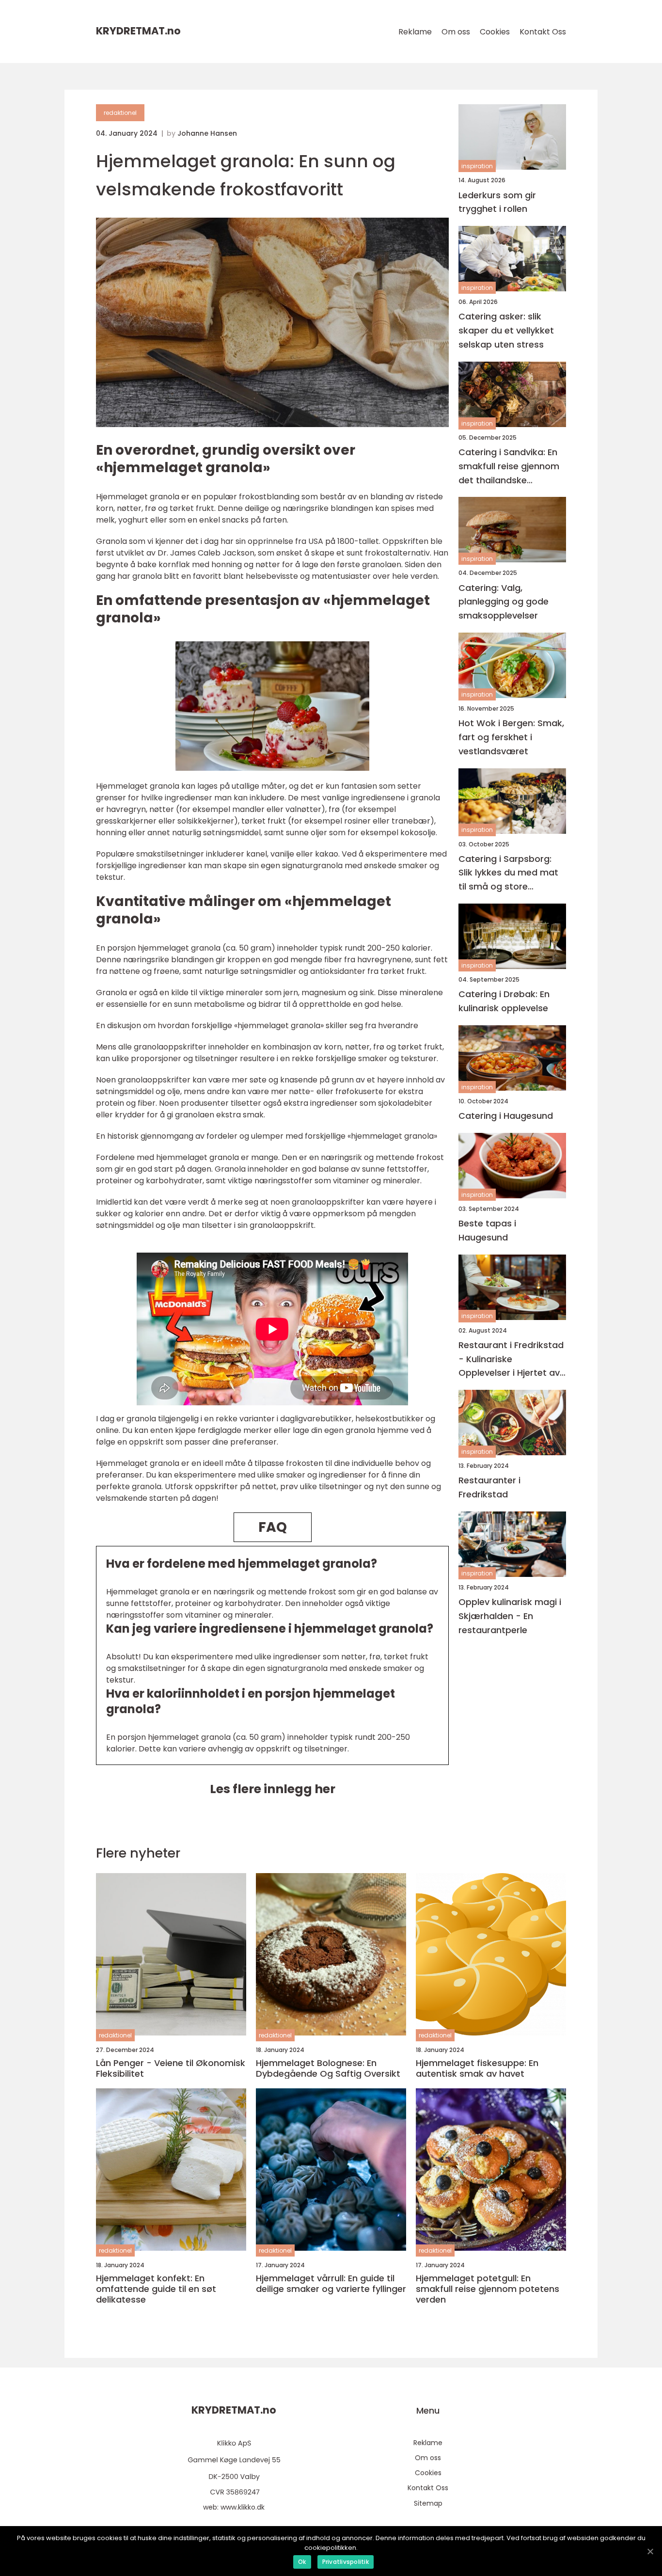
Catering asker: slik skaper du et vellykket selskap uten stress (506, 330)
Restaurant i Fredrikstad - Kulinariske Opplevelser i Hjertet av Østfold (511, 1359)
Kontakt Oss (543, 32)
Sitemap (428, 2503)
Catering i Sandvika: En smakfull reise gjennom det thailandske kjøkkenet (509, 467)
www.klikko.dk (243, 2507)
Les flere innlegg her (273, 1789)
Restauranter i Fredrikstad (489, 1487)
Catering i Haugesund (506, 1116)
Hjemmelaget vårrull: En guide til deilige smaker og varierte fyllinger (331, 2283)
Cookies (495, 32)
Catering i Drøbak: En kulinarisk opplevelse (504, 1001)
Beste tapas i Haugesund (487, 1230)
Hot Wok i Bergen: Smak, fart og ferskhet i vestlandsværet (511, 737)
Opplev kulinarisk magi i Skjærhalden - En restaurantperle (510, 1616)
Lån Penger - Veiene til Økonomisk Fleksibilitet (171, 2068)
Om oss (456, 32)
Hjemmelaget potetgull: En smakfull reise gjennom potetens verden (488, 2289)
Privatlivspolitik (346, 2562)
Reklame (415, 32)
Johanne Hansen (207, 133)
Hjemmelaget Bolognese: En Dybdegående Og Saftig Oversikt (328, 2068)
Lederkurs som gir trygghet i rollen (497, 202)
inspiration (477, 166)
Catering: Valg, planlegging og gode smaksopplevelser (504, 601)
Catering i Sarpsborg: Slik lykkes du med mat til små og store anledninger (508, 873)
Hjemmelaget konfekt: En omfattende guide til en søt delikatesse (156, 2289)
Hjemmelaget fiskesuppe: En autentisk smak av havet (477, 2068)
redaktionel (120, 113)
